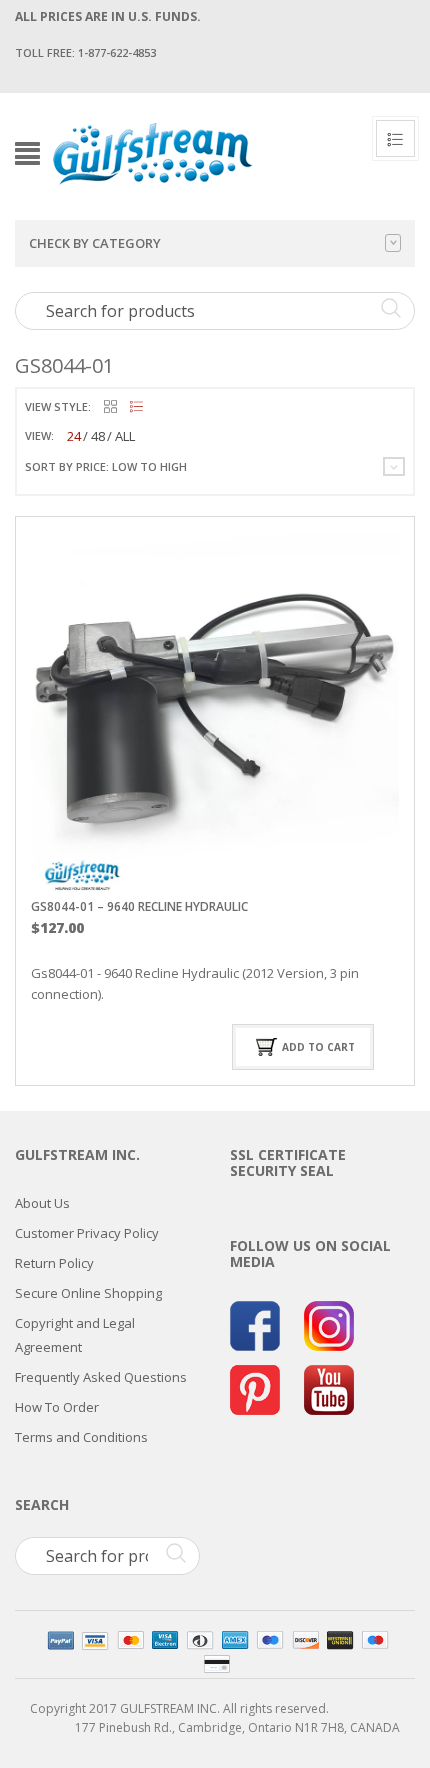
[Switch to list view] (136, 407)
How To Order (57, 1407)
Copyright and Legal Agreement (75, 1335)
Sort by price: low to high (106, 466)
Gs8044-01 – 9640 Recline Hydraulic (139, 906)
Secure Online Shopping (88, 1293)
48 (98, 436)
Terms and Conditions (81, 1437)
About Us (42, 1203)
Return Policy (54, 1263)
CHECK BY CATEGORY (95, 243)
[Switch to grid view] (110, 407)
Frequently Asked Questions (101, 1377)
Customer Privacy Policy (87, 1233)
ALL (125, 436)
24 (74, 436)
